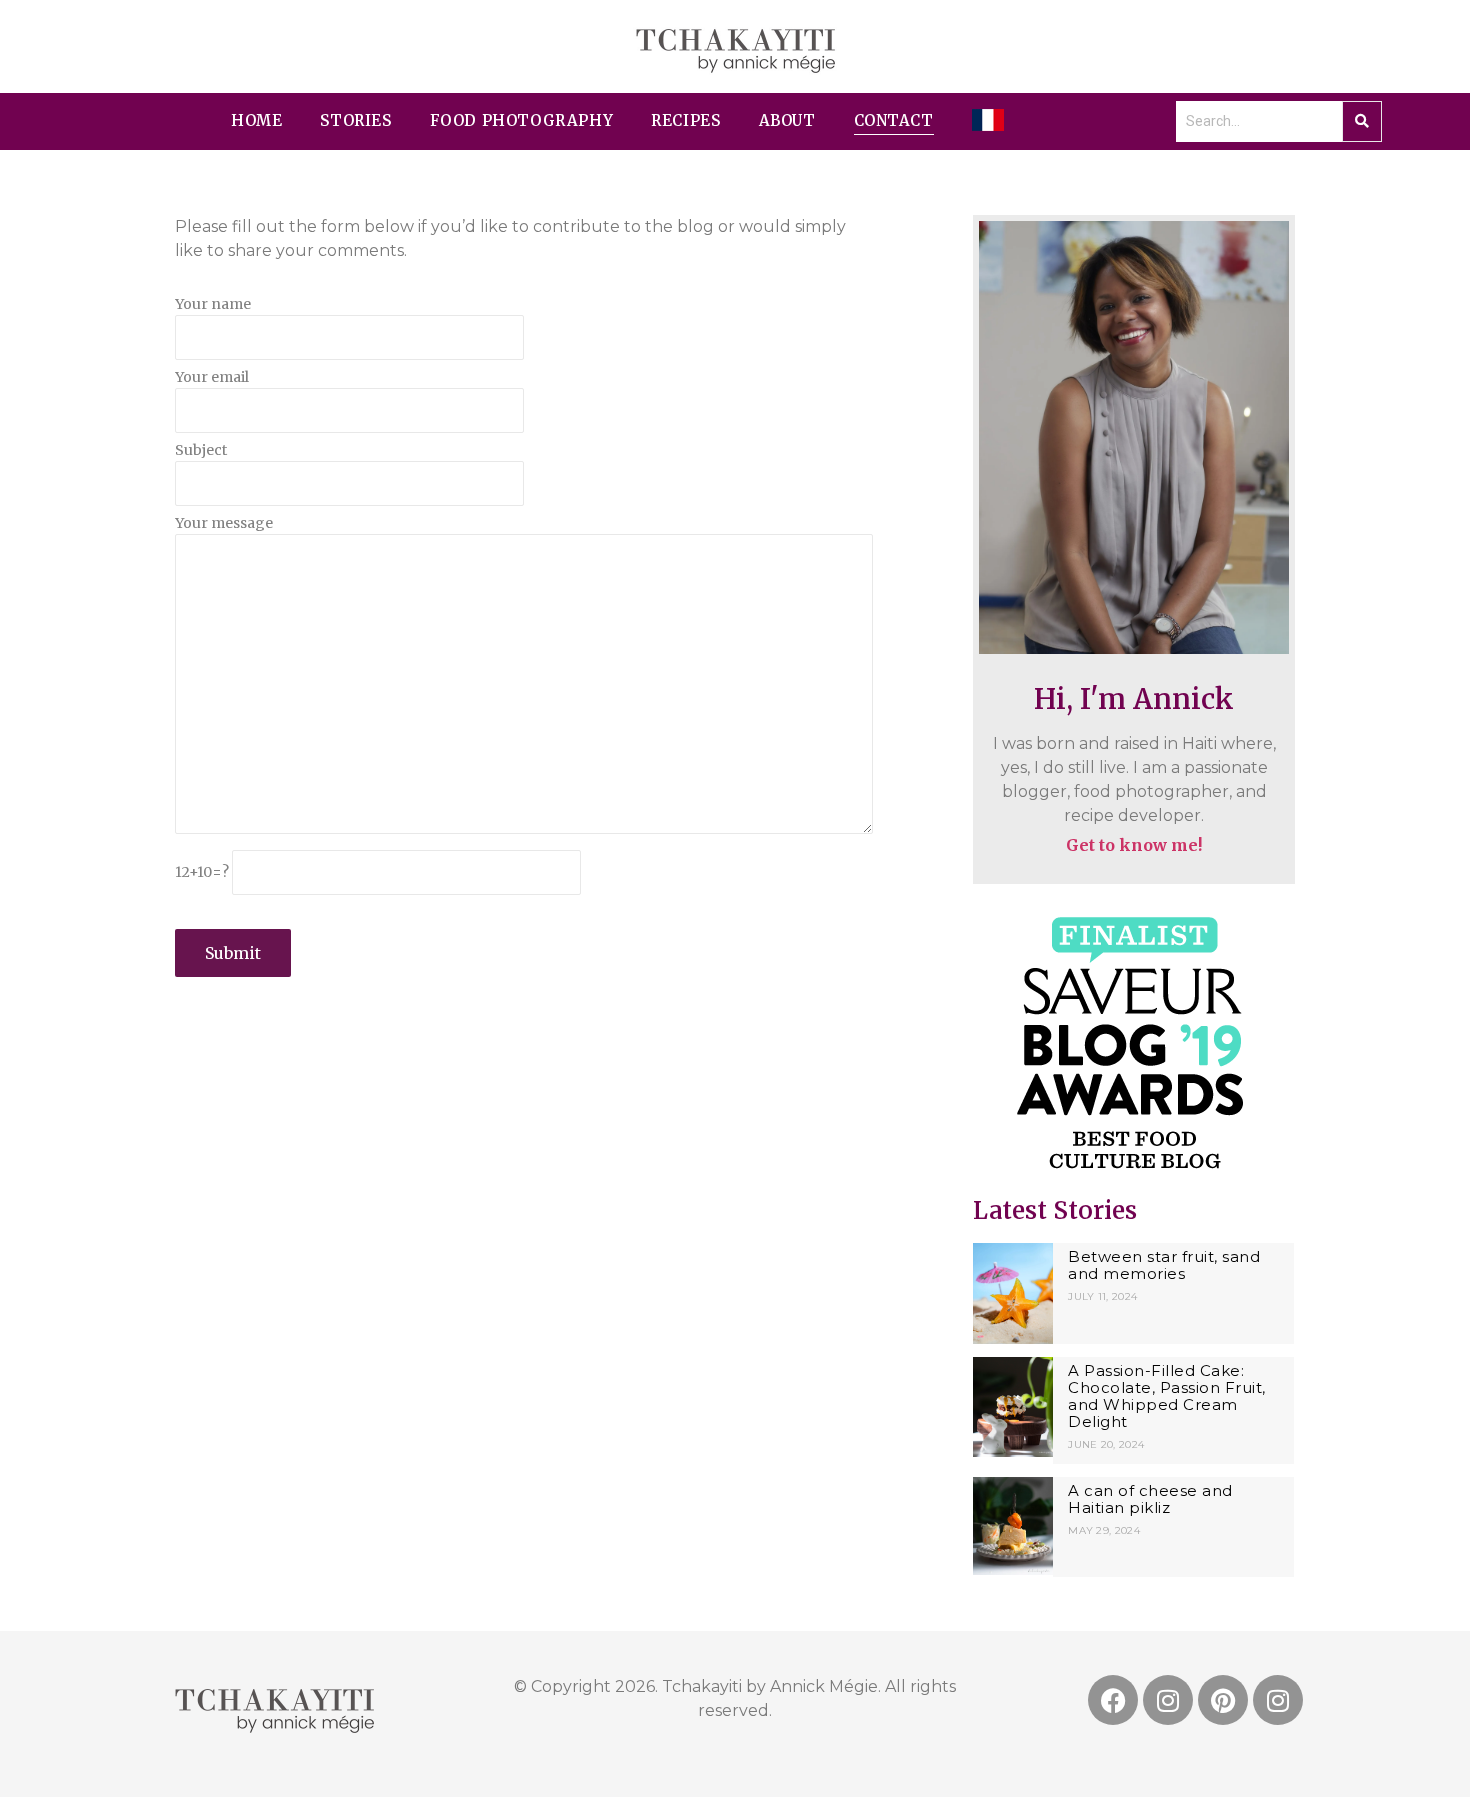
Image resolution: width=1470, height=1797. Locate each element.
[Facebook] (1113, 1700)
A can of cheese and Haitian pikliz (1150, 1499)
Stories (355, 120)
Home (256, 120)
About (787, 120)
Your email (212, 378)
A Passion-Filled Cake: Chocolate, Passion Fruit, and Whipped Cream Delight (1167, 1396)
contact (894, 120)
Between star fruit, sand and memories (1164, 1265)
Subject (201, 451)
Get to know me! (1134, 845)
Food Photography (522, 120)
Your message (224, 524)
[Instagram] (1168, 1700)
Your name (213, 305)
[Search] (1362, 121)
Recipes (685, 120)
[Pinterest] (1223, 1700)
